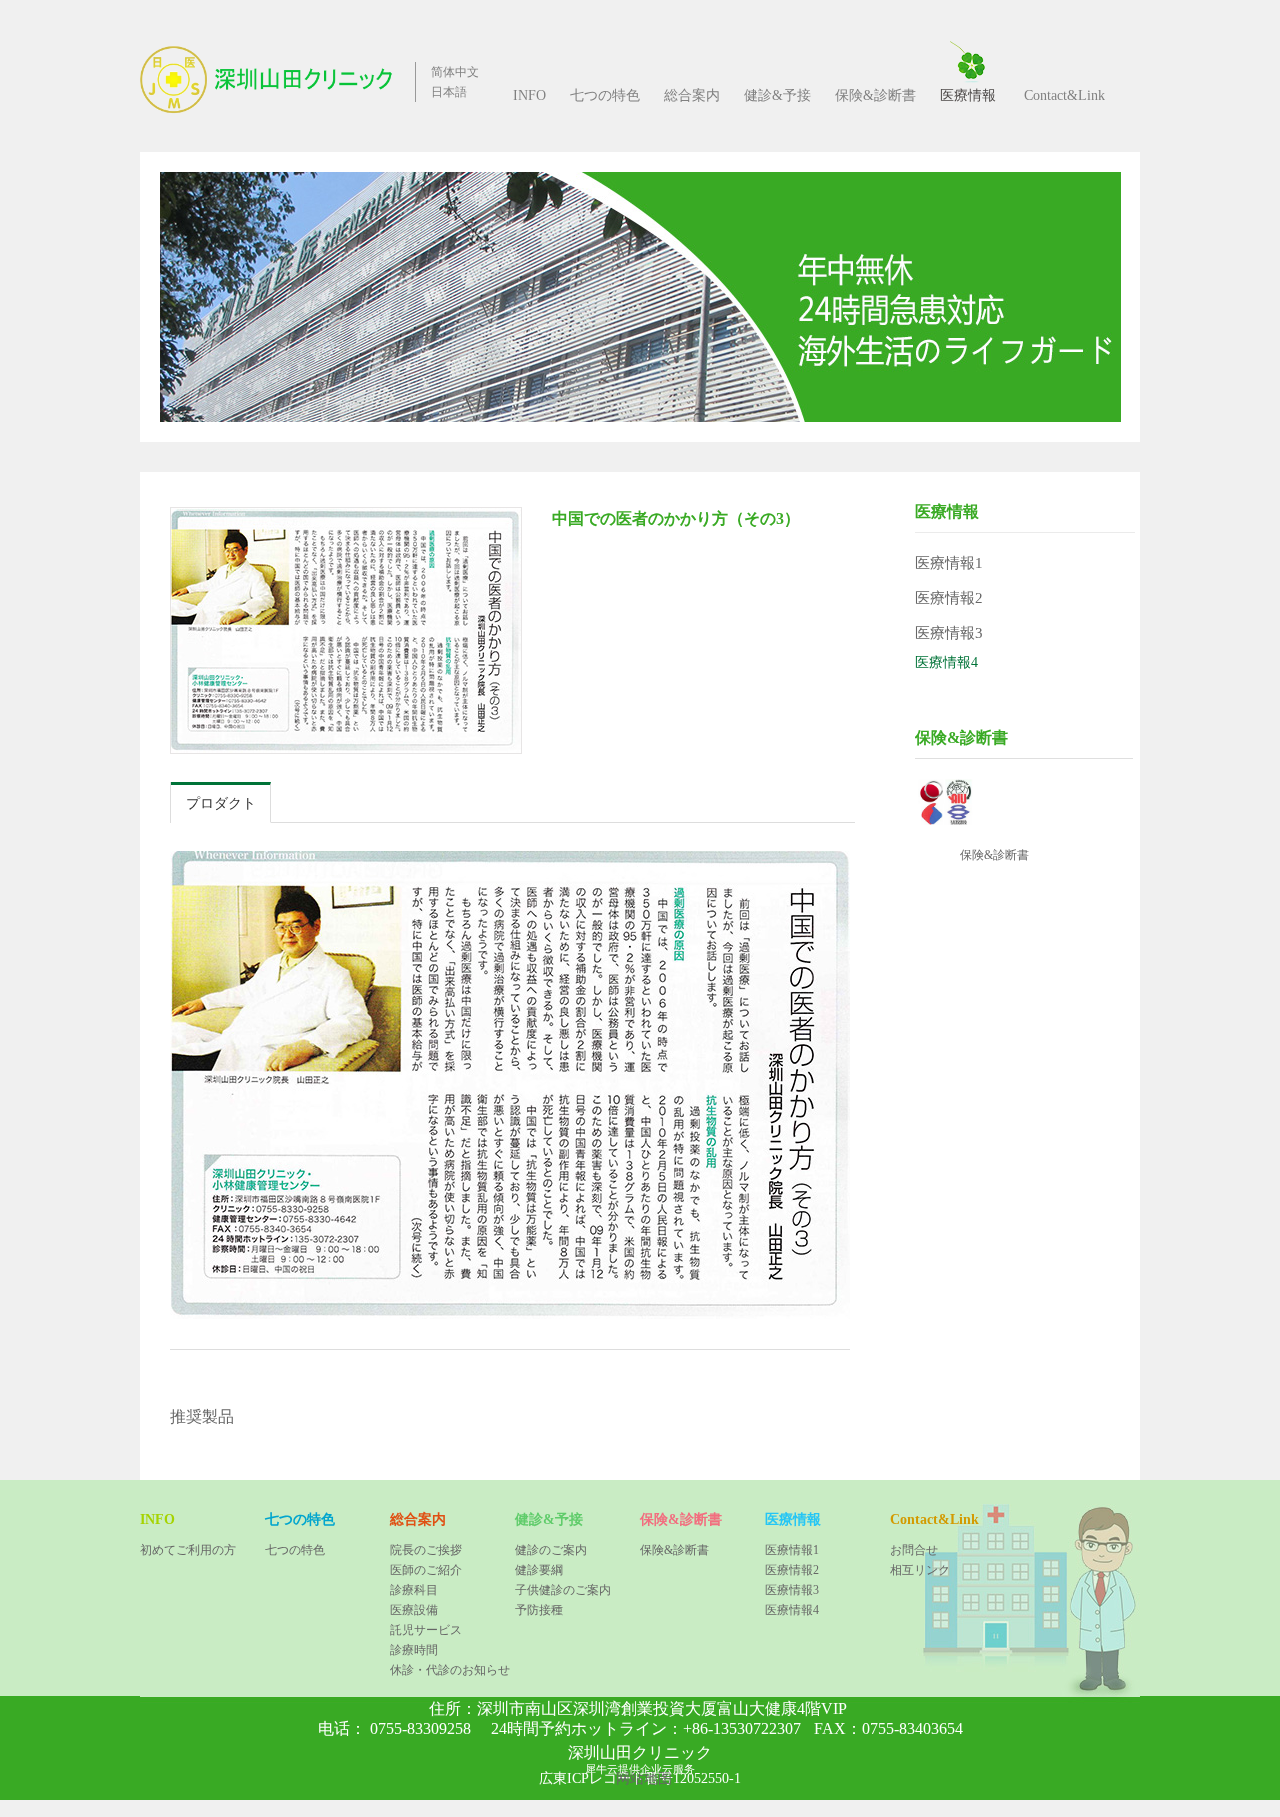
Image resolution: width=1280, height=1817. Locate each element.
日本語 (449, 92)
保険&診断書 (994, 855)
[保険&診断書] (948, 786)
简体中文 (455, 72)
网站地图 (640, 1778)
